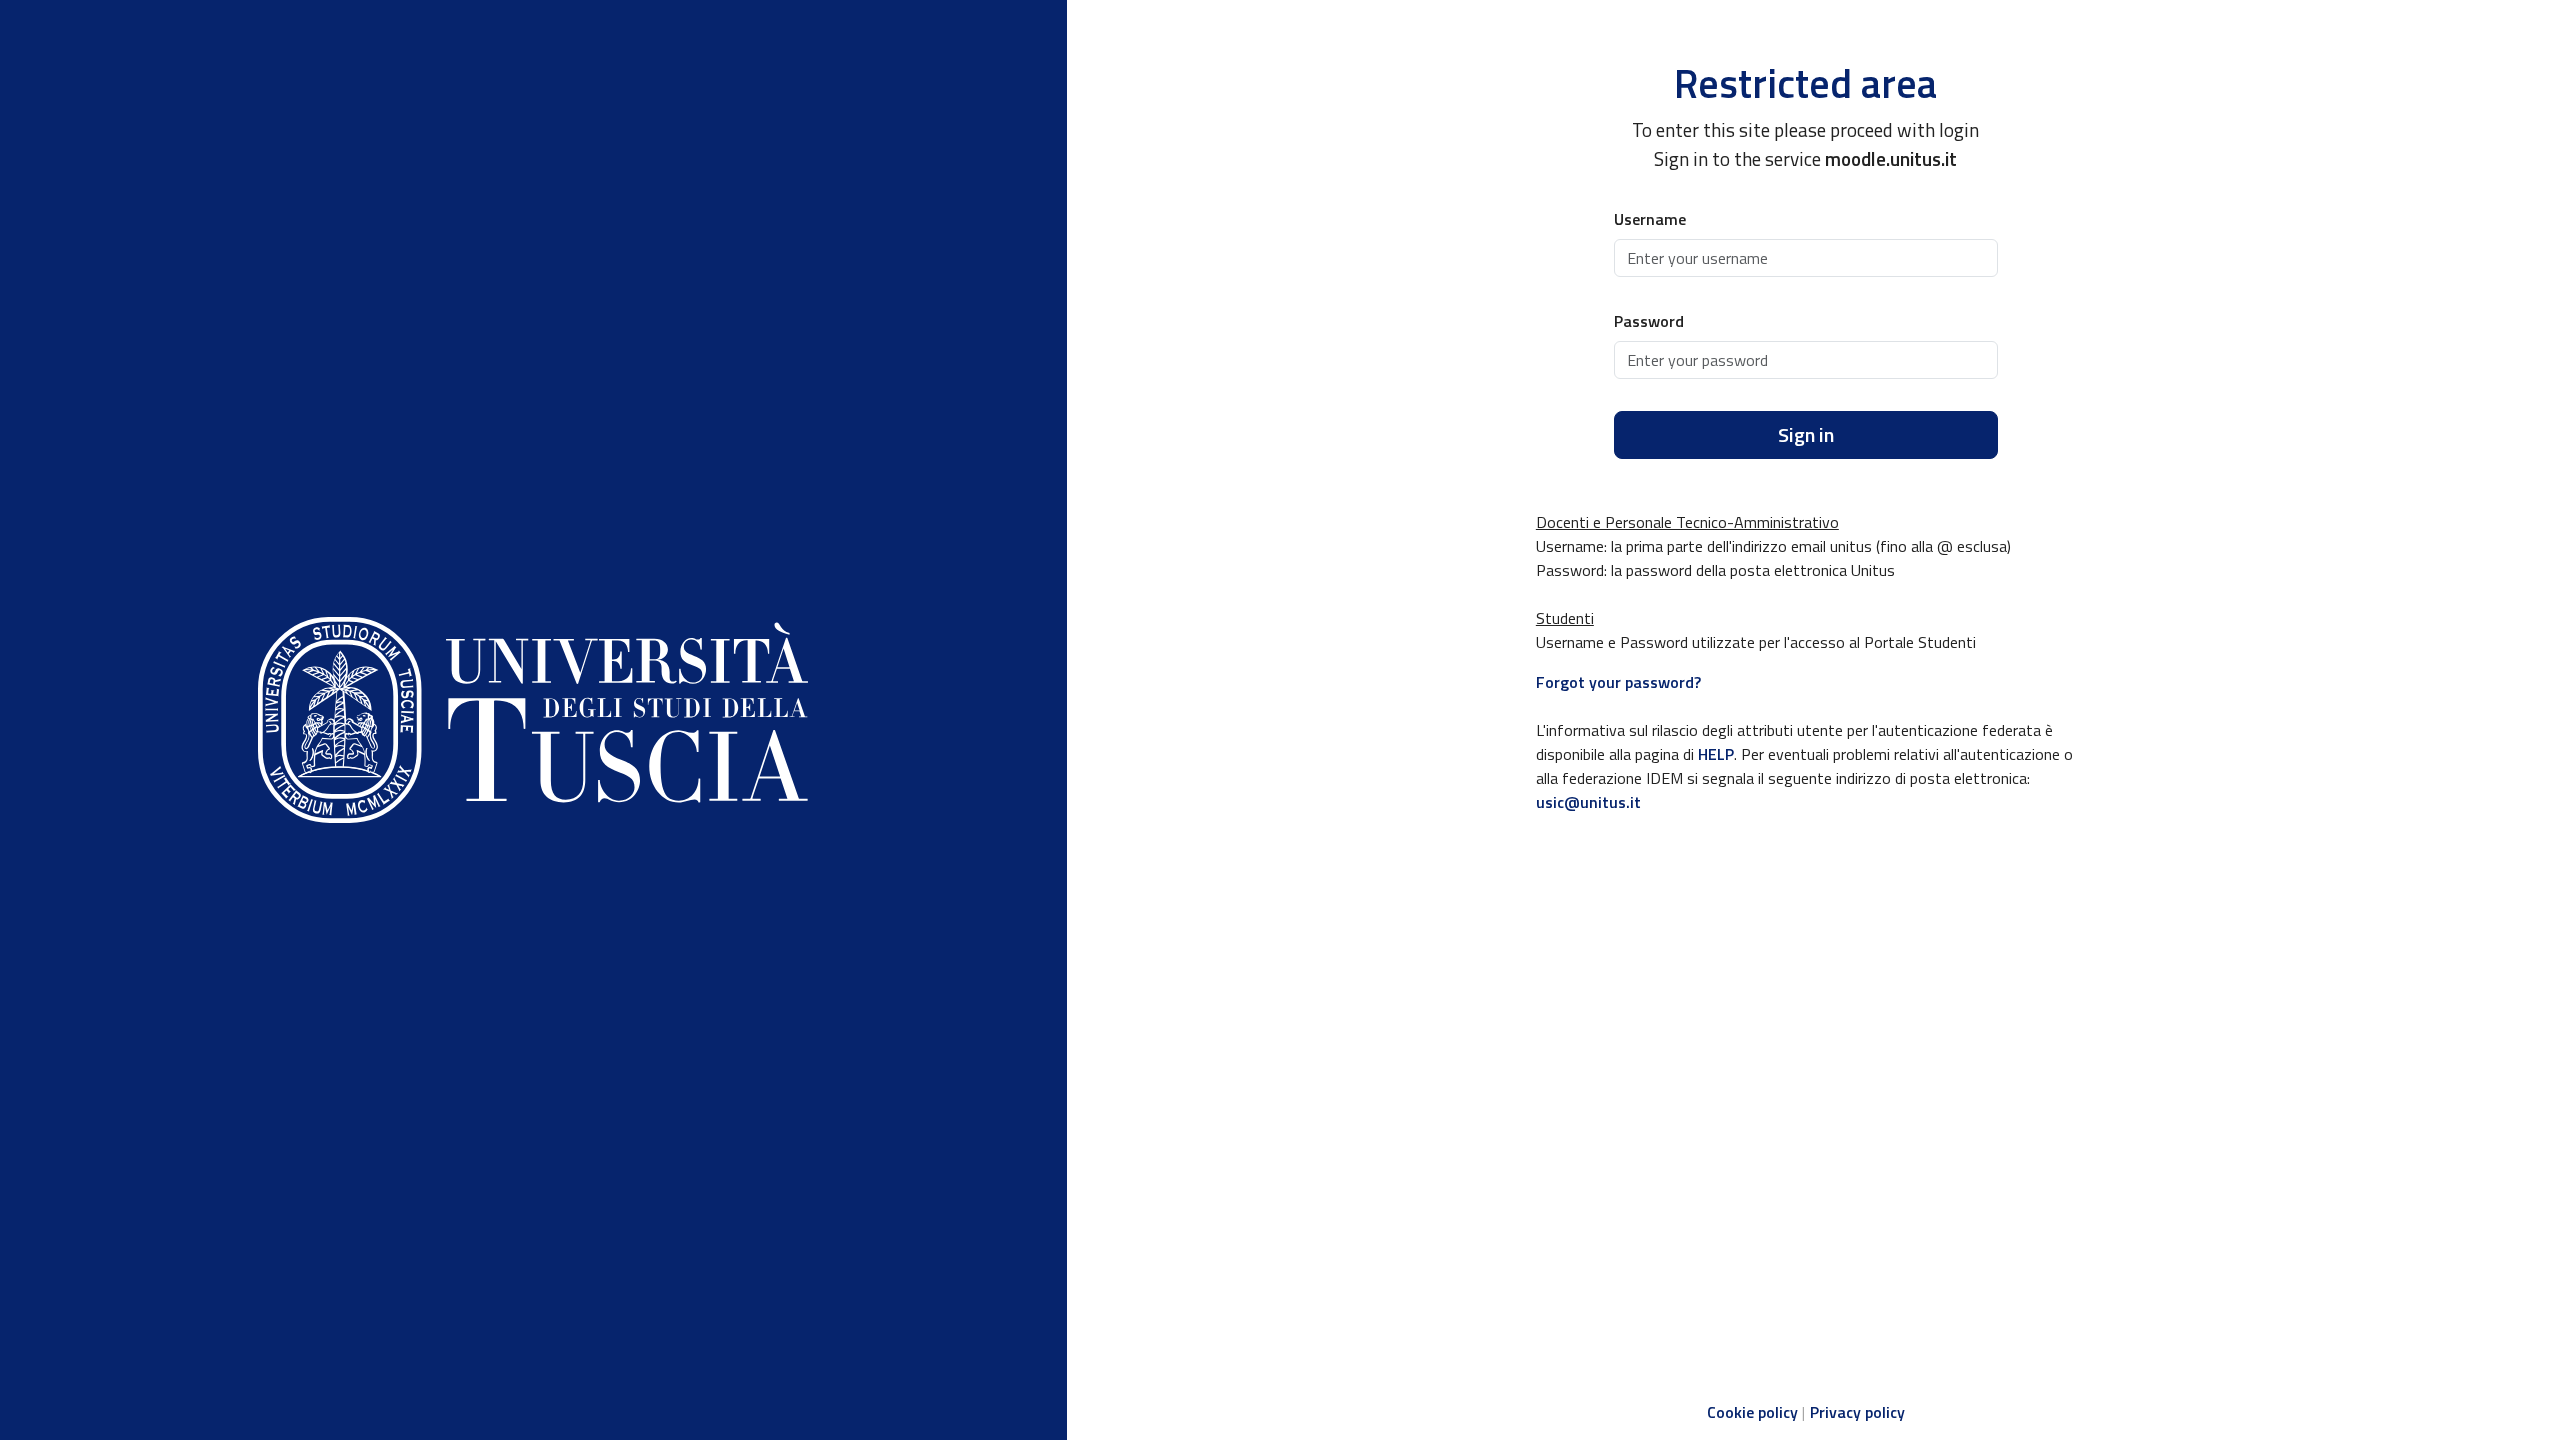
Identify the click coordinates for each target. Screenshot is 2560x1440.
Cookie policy (1752, 1412)
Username (1650, 219)
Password (1649, 321)
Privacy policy (1857, 1412)
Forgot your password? (1618, 682)
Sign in (1806, 434)
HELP (1716, 754)
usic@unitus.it (1588, 802)
